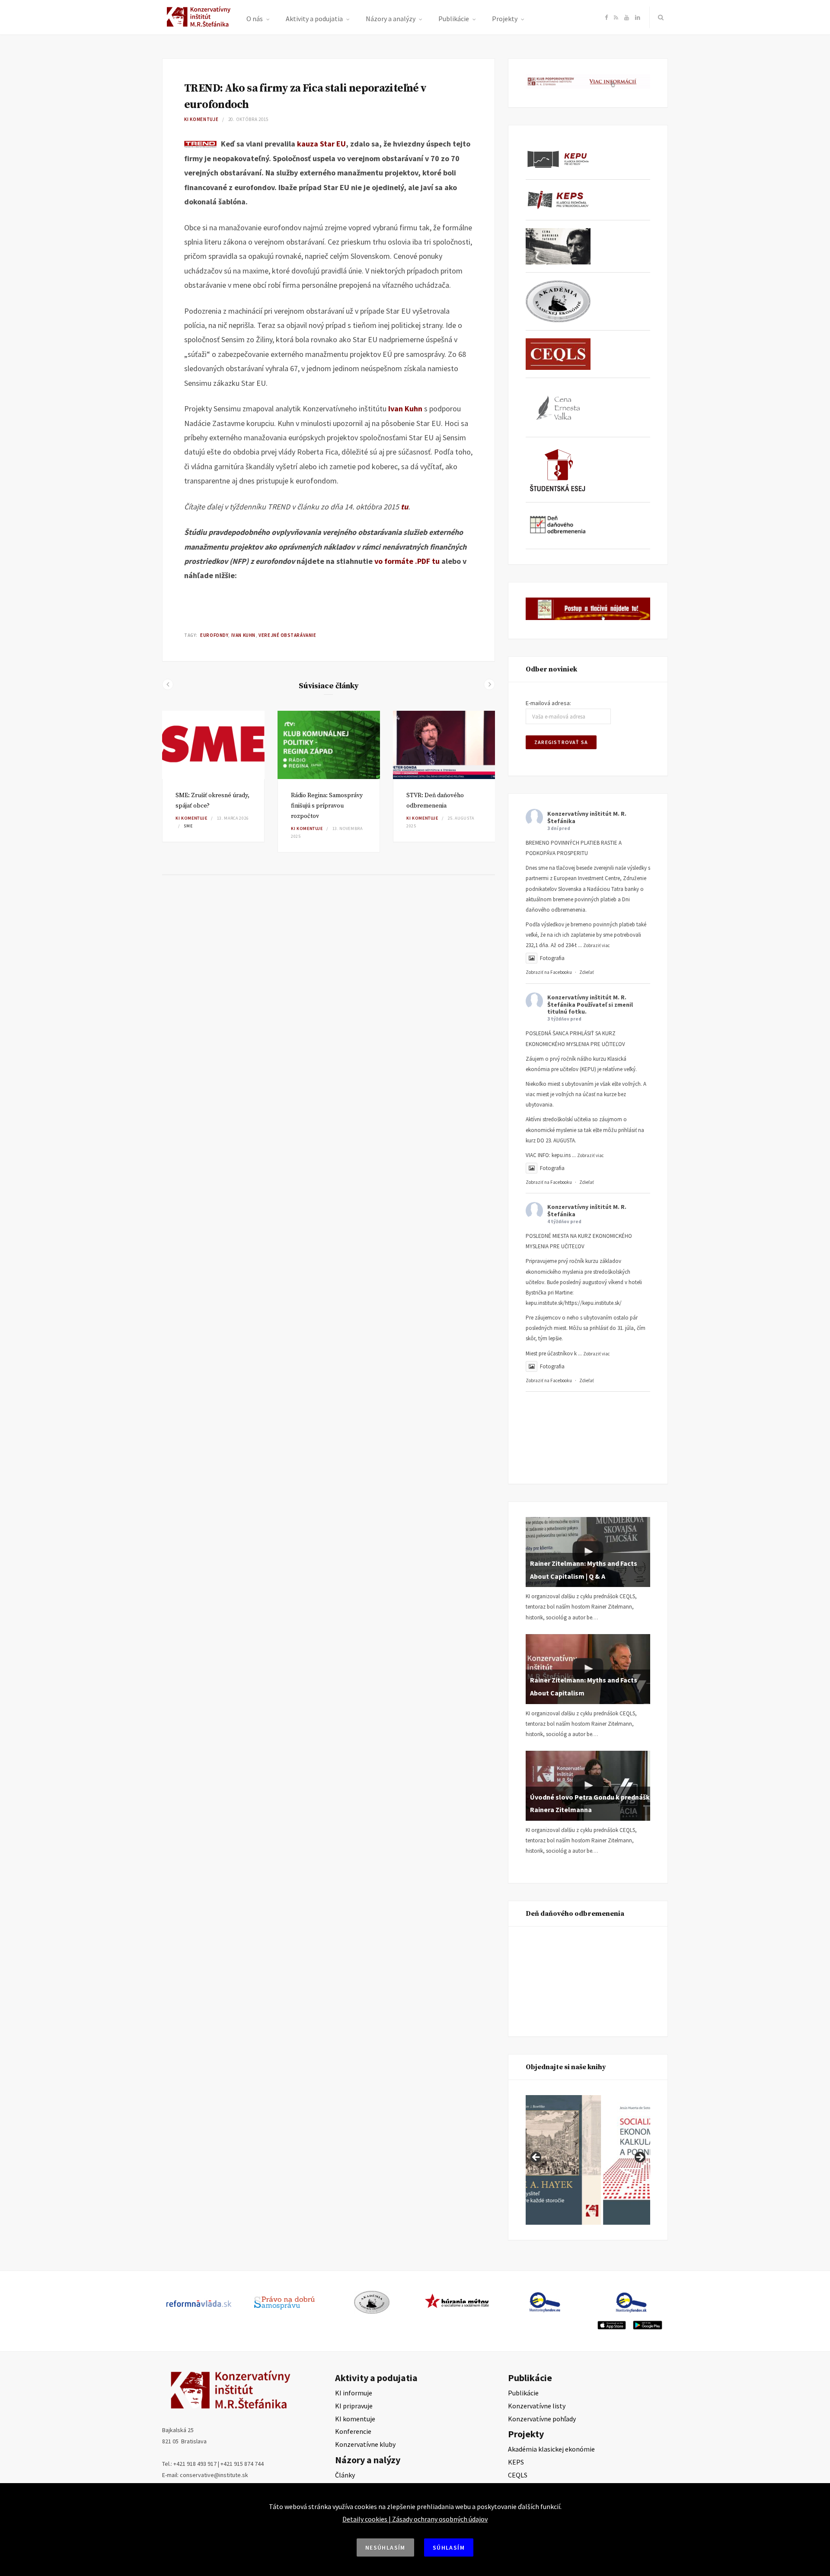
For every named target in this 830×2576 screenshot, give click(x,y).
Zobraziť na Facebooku (549, 972)
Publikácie (454, 19)
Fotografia (552, 958)
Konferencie (353, 2431)
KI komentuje (201, 119)
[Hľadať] (659, 17)
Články (345, 2475)
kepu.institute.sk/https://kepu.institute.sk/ (574, 1303)
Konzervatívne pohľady (542, 2419)
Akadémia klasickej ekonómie (551, 2449)
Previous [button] (536, 2158)
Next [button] (639, 2158)
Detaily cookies (365, 2519)
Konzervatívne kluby (365, 2444)
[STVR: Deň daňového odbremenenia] (444, 745)
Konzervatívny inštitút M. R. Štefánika (587, 817)
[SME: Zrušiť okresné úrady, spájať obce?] (213, 745)
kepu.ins (561, 1155)
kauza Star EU (321, 144)
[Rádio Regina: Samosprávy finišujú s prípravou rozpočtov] (329, 745)
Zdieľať (587, 972)
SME (188, 826)
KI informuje (354, 2393)
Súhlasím (449, 2547)
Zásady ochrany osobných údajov (440, 2519)
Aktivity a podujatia (314, 19)
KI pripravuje (354, 2406)
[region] (588, 2160)
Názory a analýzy (391, 19)
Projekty (505, 19)
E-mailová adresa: (548, 703)
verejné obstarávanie (287, 635)
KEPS (516, 2462)
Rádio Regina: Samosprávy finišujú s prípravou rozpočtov (327, 806)
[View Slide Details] (607, 2160)
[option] (213, 776)
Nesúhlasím (385, 2547)
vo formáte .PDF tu (407, 561)
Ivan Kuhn (405, 409)
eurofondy (214, 635)
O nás (255, 19)
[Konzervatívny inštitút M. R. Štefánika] (200, 25)
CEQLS (518, 2475)
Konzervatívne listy (537, 2406)
